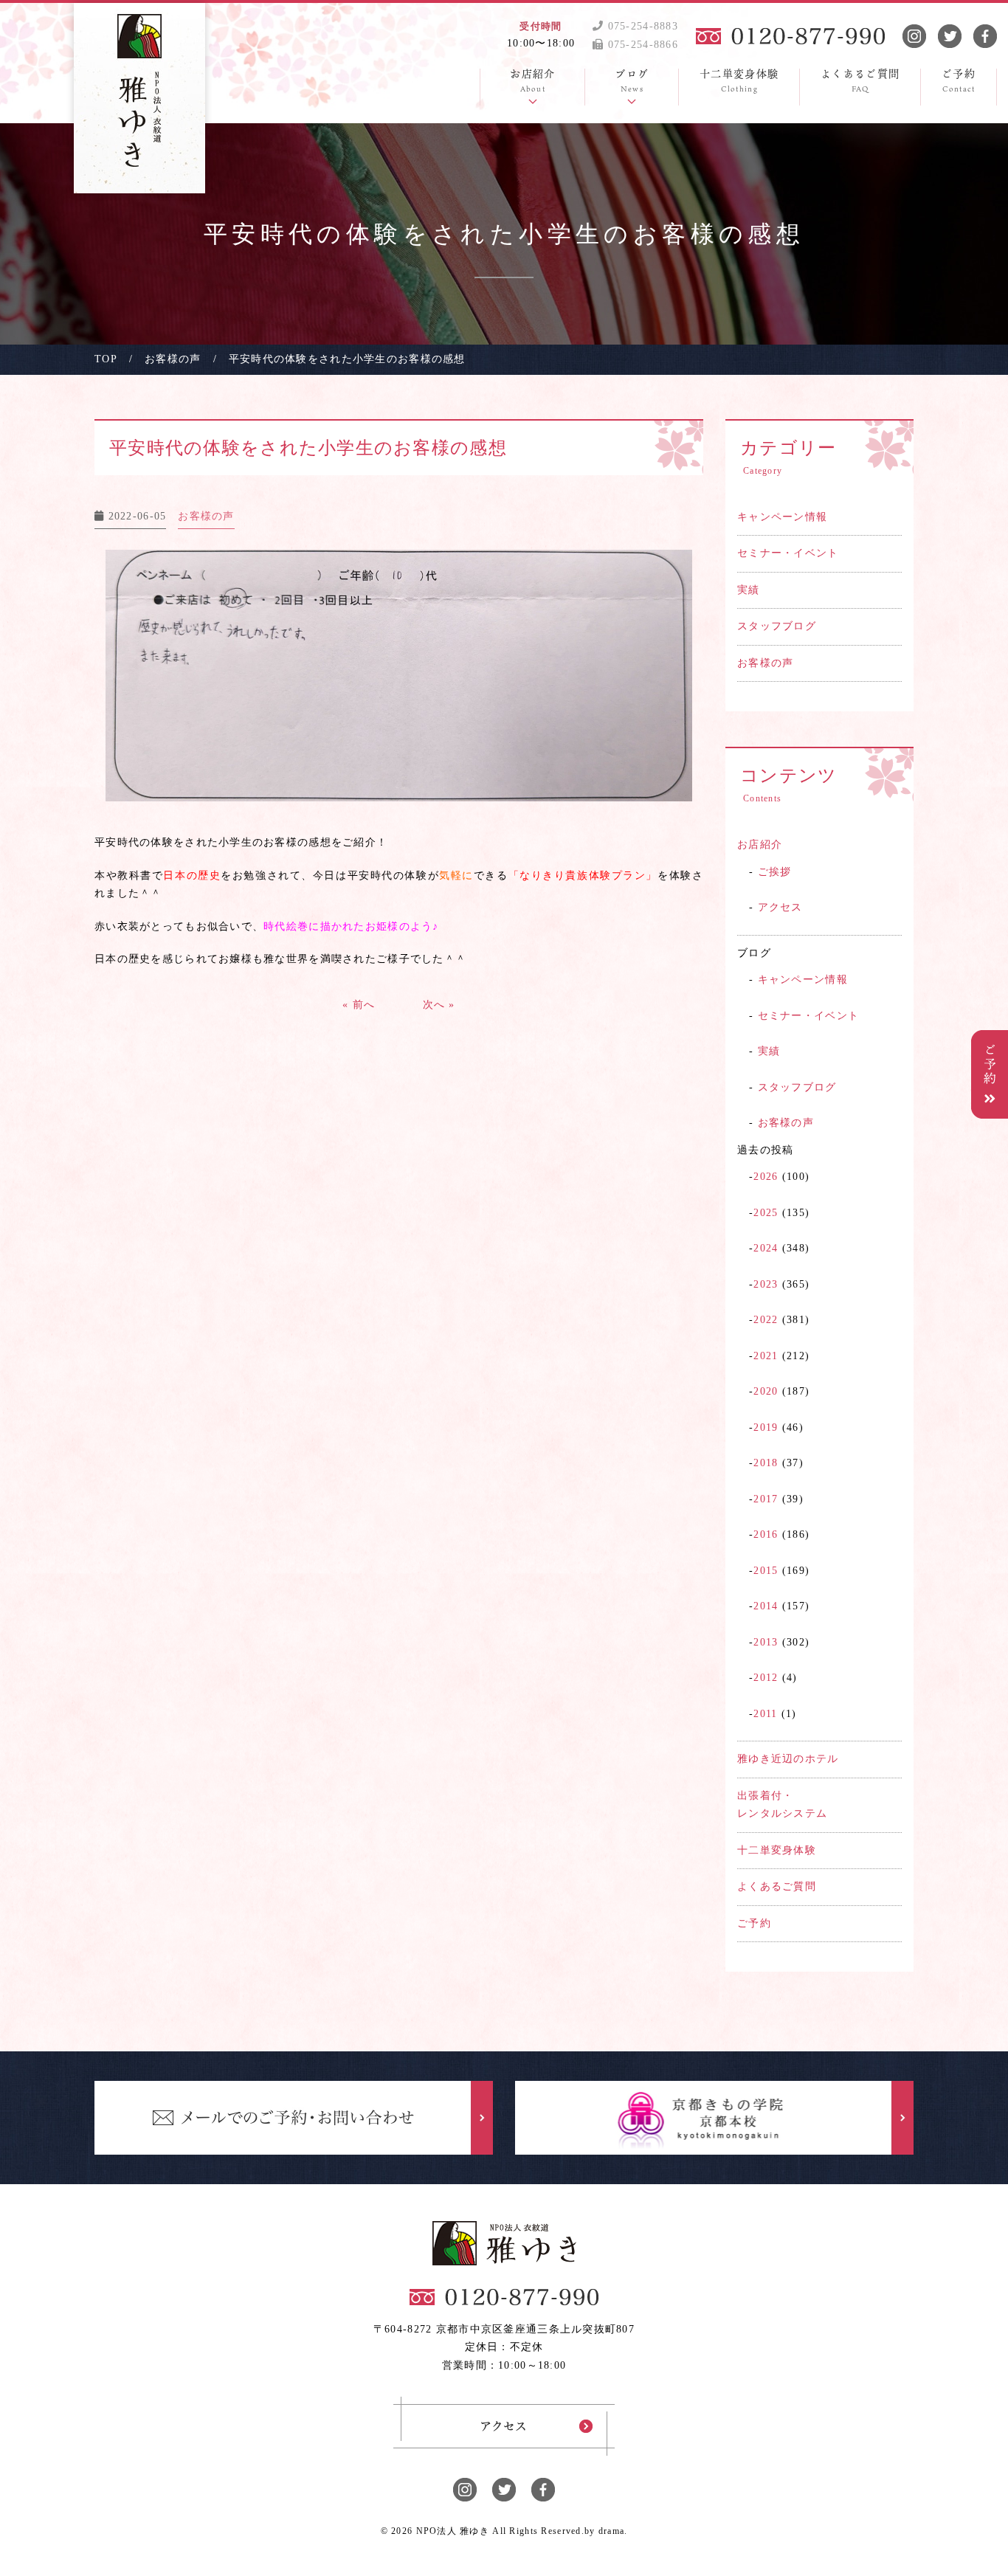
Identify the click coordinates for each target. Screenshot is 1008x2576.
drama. (613, 2531)
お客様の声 (765, 663)
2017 (766, 1499)
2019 (766, 1427)
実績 (749, 590)
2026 (766, 1177)
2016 (766, 1534)
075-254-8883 (641, 26)
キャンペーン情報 (782, 517)
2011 (765, 1714)
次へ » (439, 1005)
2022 (766, 1320)
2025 (766, 1213)
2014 (766, 1606)
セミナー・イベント (788, 553)
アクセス (780, 907)
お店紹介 (760, 845)
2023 (766, 1284)
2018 (766, 1463)
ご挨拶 (775, 872)
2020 (766, 1391)
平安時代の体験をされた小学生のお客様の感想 (308, 448)
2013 (766, 1642)
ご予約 (754, 1923)
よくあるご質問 (777, 1886)
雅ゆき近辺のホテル (788, 1759)
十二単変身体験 (777, 1850)
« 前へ (359, 1005)
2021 (766, 1356)
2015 (766, 1571)
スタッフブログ (777, 626)
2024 (766, 1248)
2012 (766, 1678)
